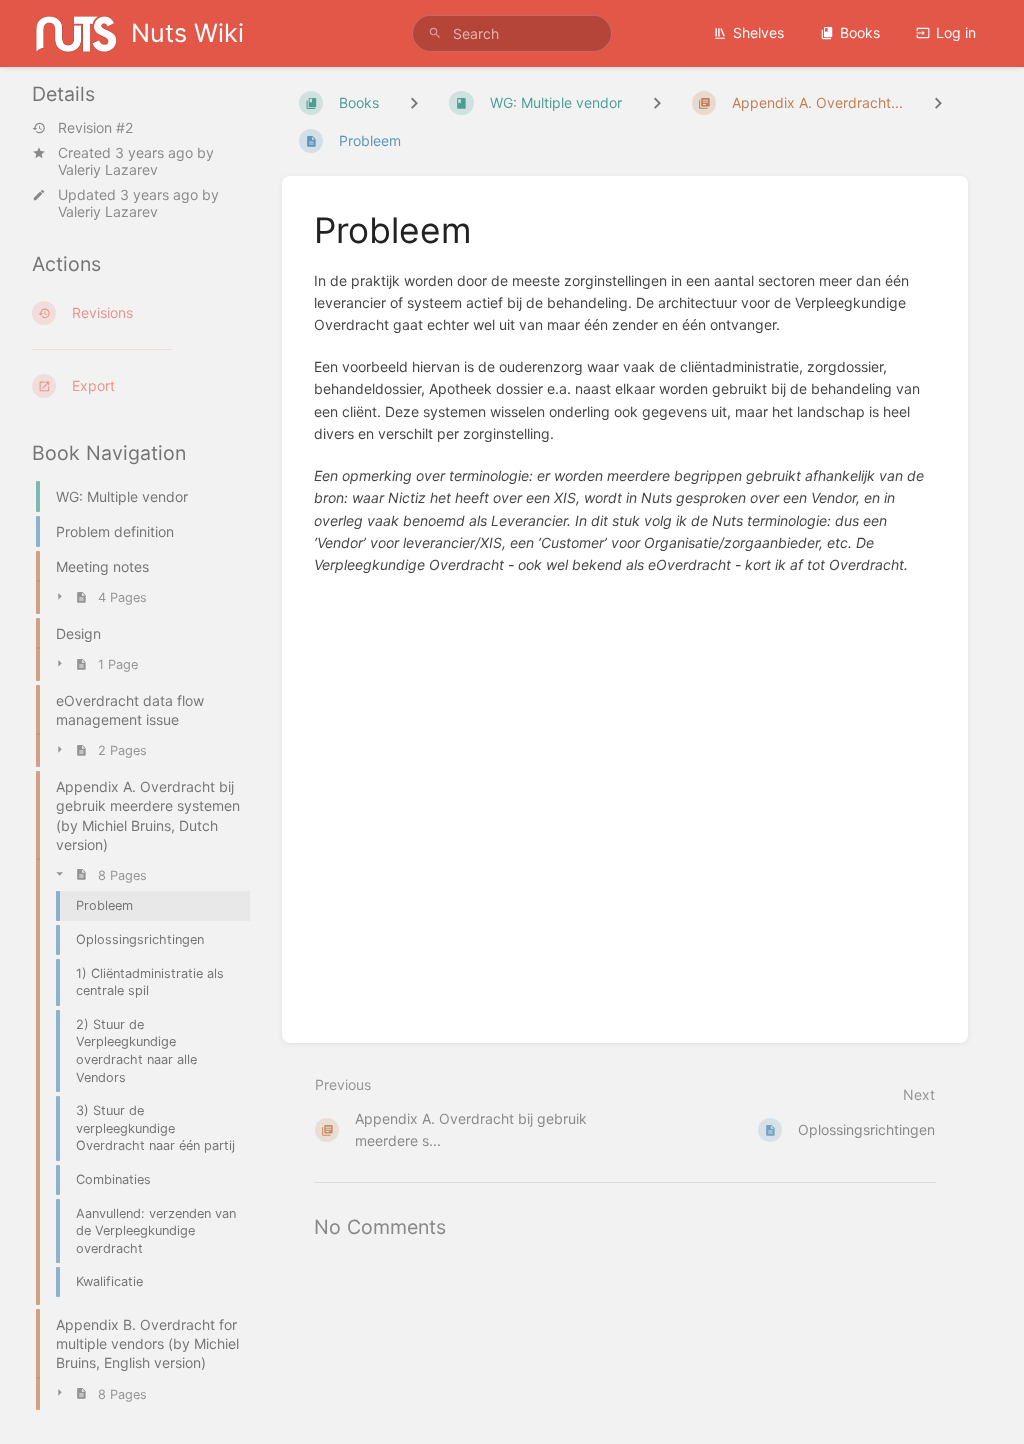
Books (860, 32)
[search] (512, 33)
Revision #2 (95, 128)
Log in (956, 32)
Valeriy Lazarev (108, 169)
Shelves (758, 32)
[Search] (435, 33)
